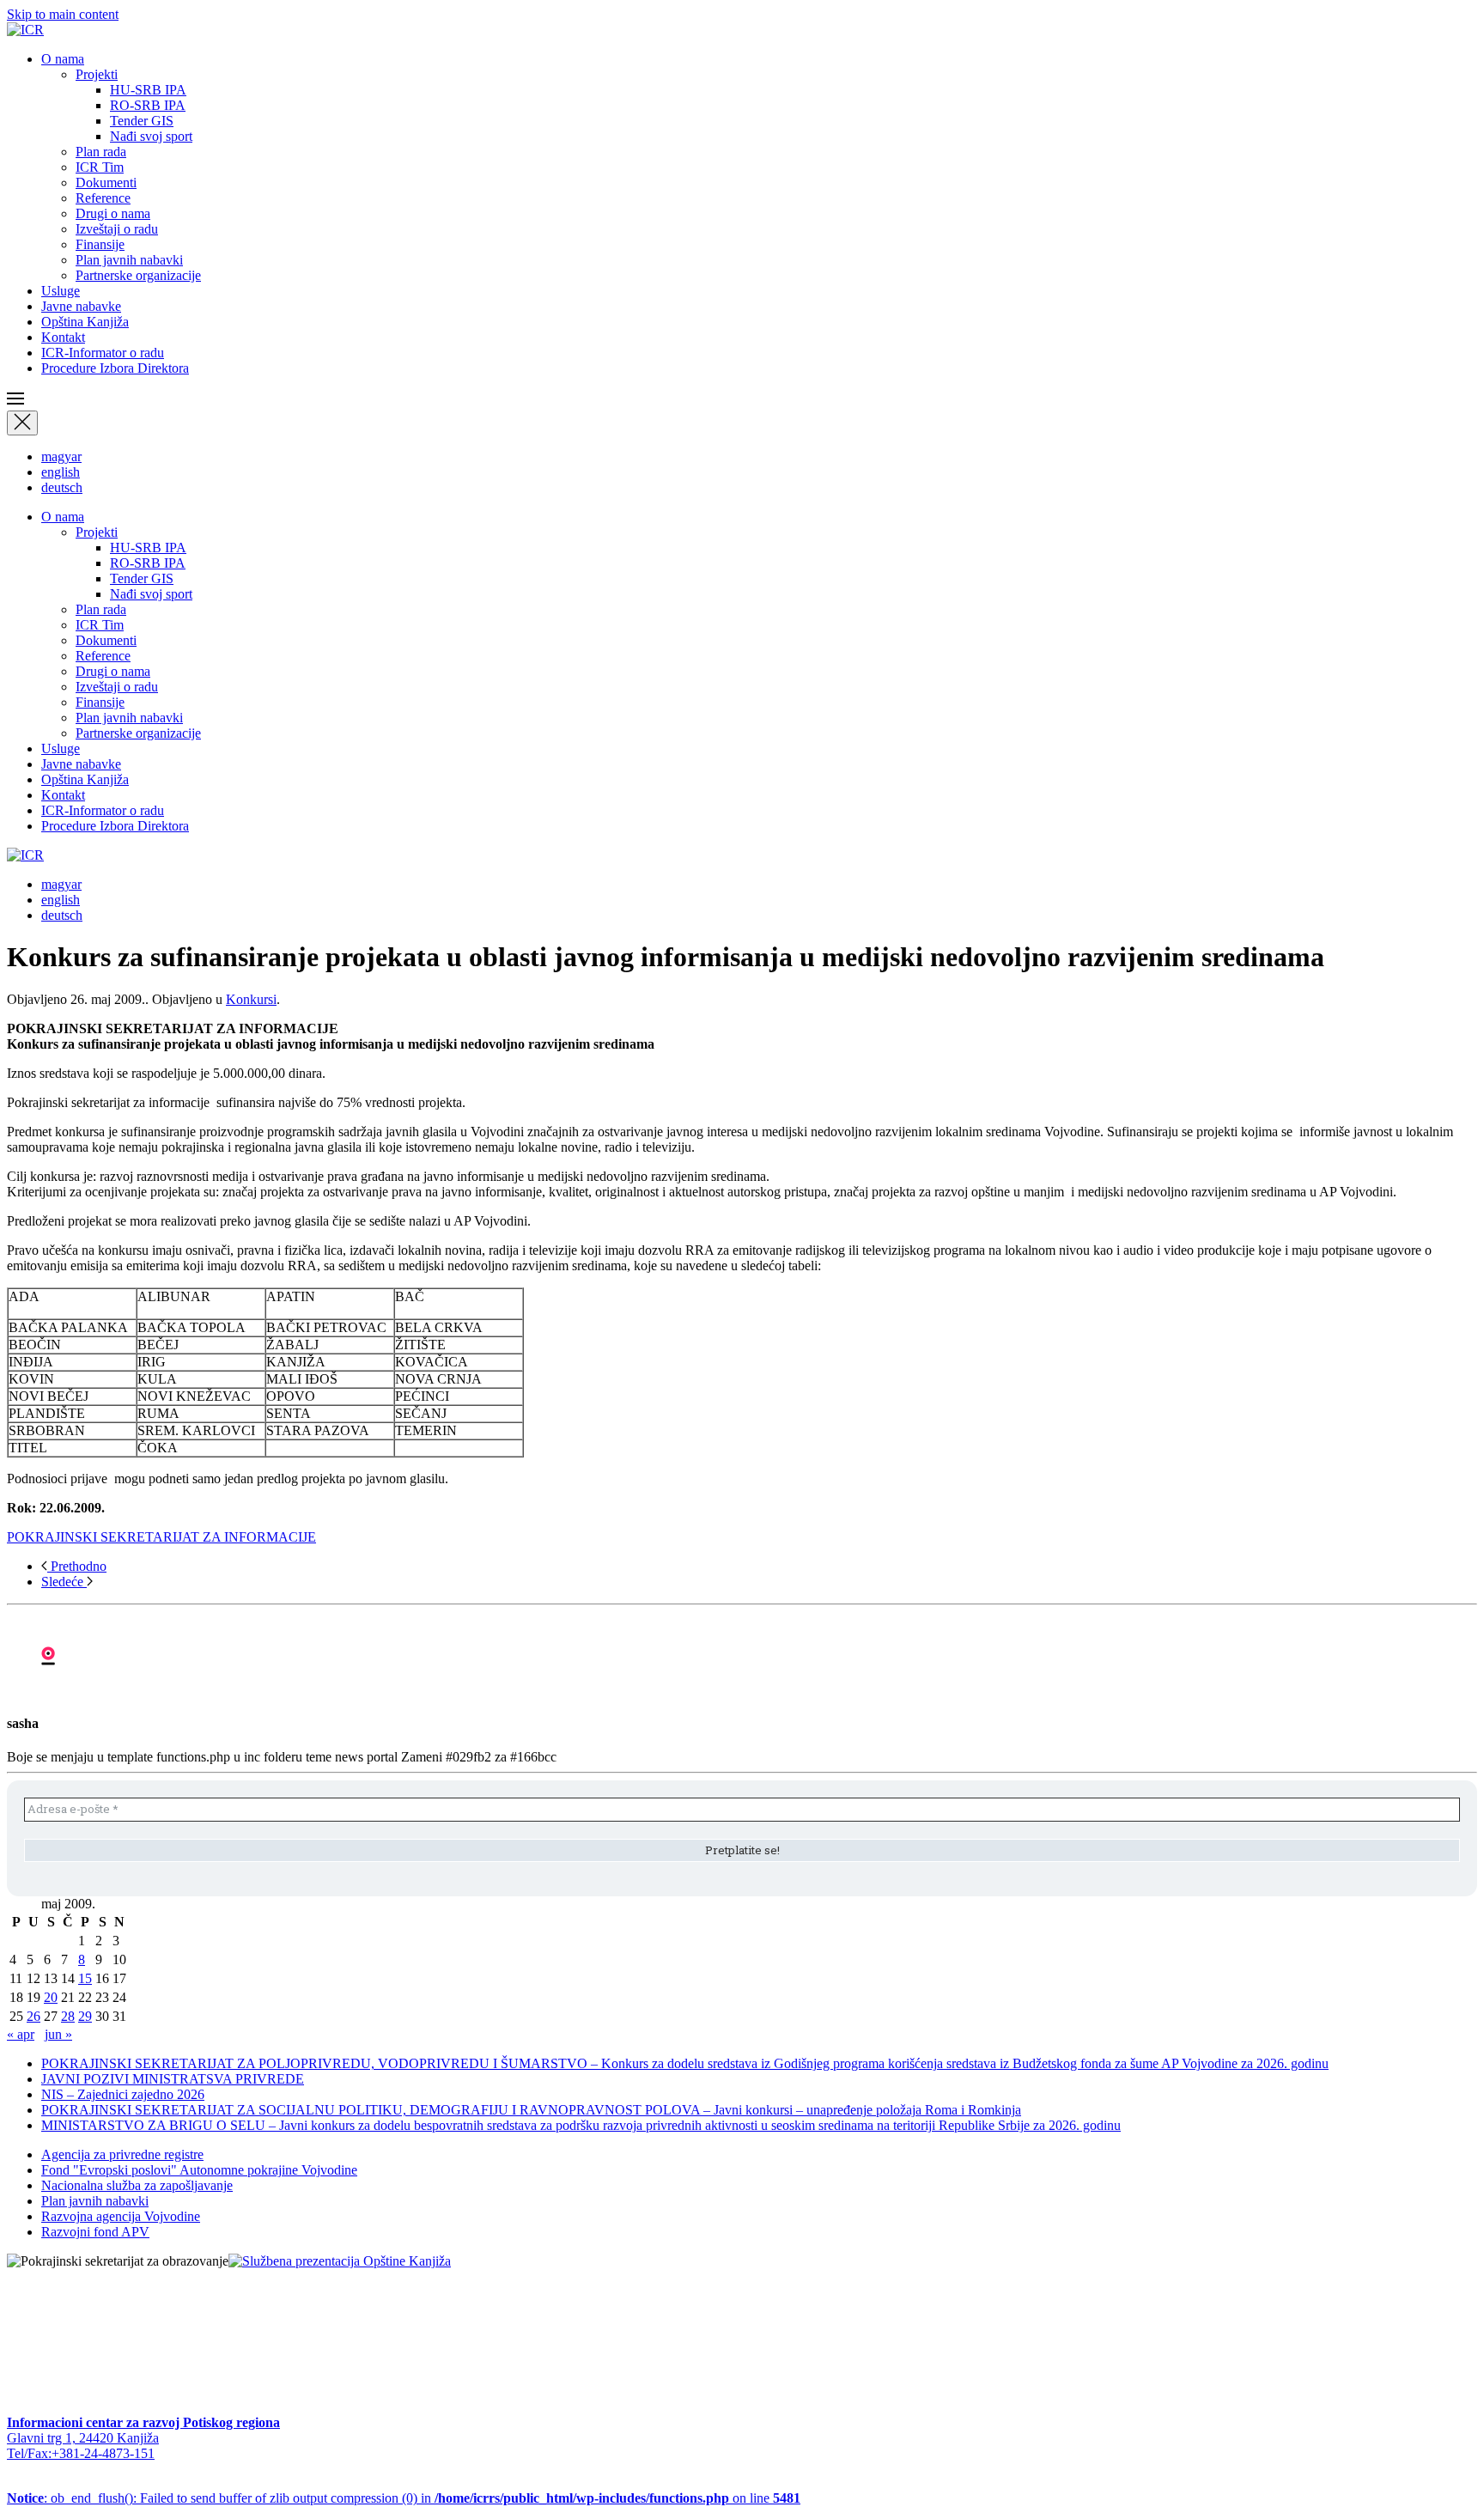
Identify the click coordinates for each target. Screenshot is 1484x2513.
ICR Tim (100, 167)
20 (51, 1997)
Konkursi (251, 999)
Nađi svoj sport (151, 136)
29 (85, 2016)
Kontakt (63, 337)
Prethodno (77, 1566)
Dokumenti (106, 183)
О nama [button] (63, 59)
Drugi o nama (113, 213)
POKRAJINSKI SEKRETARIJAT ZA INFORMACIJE (161, 1537)
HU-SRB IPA (148, 90)
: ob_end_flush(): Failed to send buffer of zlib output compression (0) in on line (404, 2498)
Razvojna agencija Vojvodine (121, 2216)
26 (33, 2016)
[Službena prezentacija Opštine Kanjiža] (340, 2261)
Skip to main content (63, 14)
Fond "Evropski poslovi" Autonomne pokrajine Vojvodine (199, 2170)
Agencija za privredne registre (122, 2154)
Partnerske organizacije (138, 275)
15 (85, 1978)
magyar (61, 456)
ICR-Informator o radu (103, 353)
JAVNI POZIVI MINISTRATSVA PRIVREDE (173, 2079)
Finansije (100, 244)
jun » (58, 2034)
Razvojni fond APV (95, 2232)
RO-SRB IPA (148, 105)
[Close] (22, 423)
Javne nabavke (81, 306)
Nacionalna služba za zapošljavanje (137, 2185)
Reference (103, 198)
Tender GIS (142, 121)
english (61, 472)
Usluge (61, 291)
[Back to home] (25, 30)
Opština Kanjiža (85, 322)
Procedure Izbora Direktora (115, 368)
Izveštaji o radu (117, 229)
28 (68, 2016)
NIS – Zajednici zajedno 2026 (123, 2094)
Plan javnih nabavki (129, 260)
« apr (21, 2034)
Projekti (97, 74)
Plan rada (101, 152)
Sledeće (64, 1582)
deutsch (62, 487)
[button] (742, 400)
